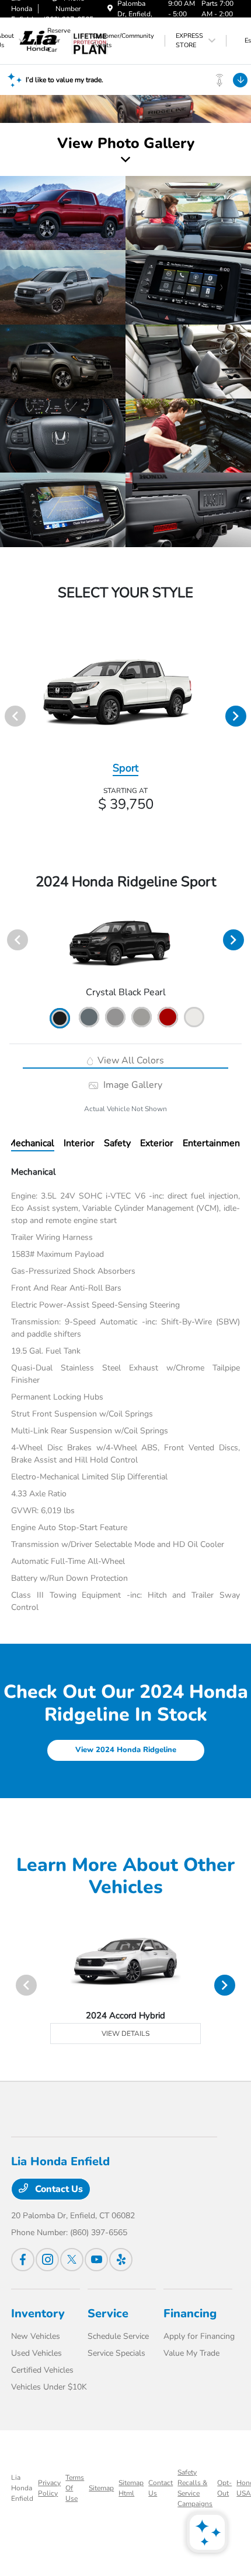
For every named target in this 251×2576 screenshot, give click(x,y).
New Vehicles (36, 2336)
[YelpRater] (121, 2260)
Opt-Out (224, 2488)
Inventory (38, 2314)
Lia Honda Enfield (22, 2488)
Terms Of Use (75, 2488)
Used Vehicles (36, 2353)
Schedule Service (118, 2336)
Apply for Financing (199, 2336)
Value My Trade (191, 2353)
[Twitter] (72, 2260)
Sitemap (101, 2488)
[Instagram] (47, 2260)
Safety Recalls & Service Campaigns (195, 2488)
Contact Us (58, 2189)
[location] (110, 9)
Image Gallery (131, 1085)
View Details (125, 2034)
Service (108, 2314)
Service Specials (116, 2353)
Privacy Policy (49, 2488)
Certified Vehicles (42, 2370)
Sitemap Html (131, 2488)
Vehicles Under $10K (49, 2387)
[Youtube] (96, 2260)
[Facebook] (23, 2260)
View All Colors (130, 1060)
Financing (190, 2314)
